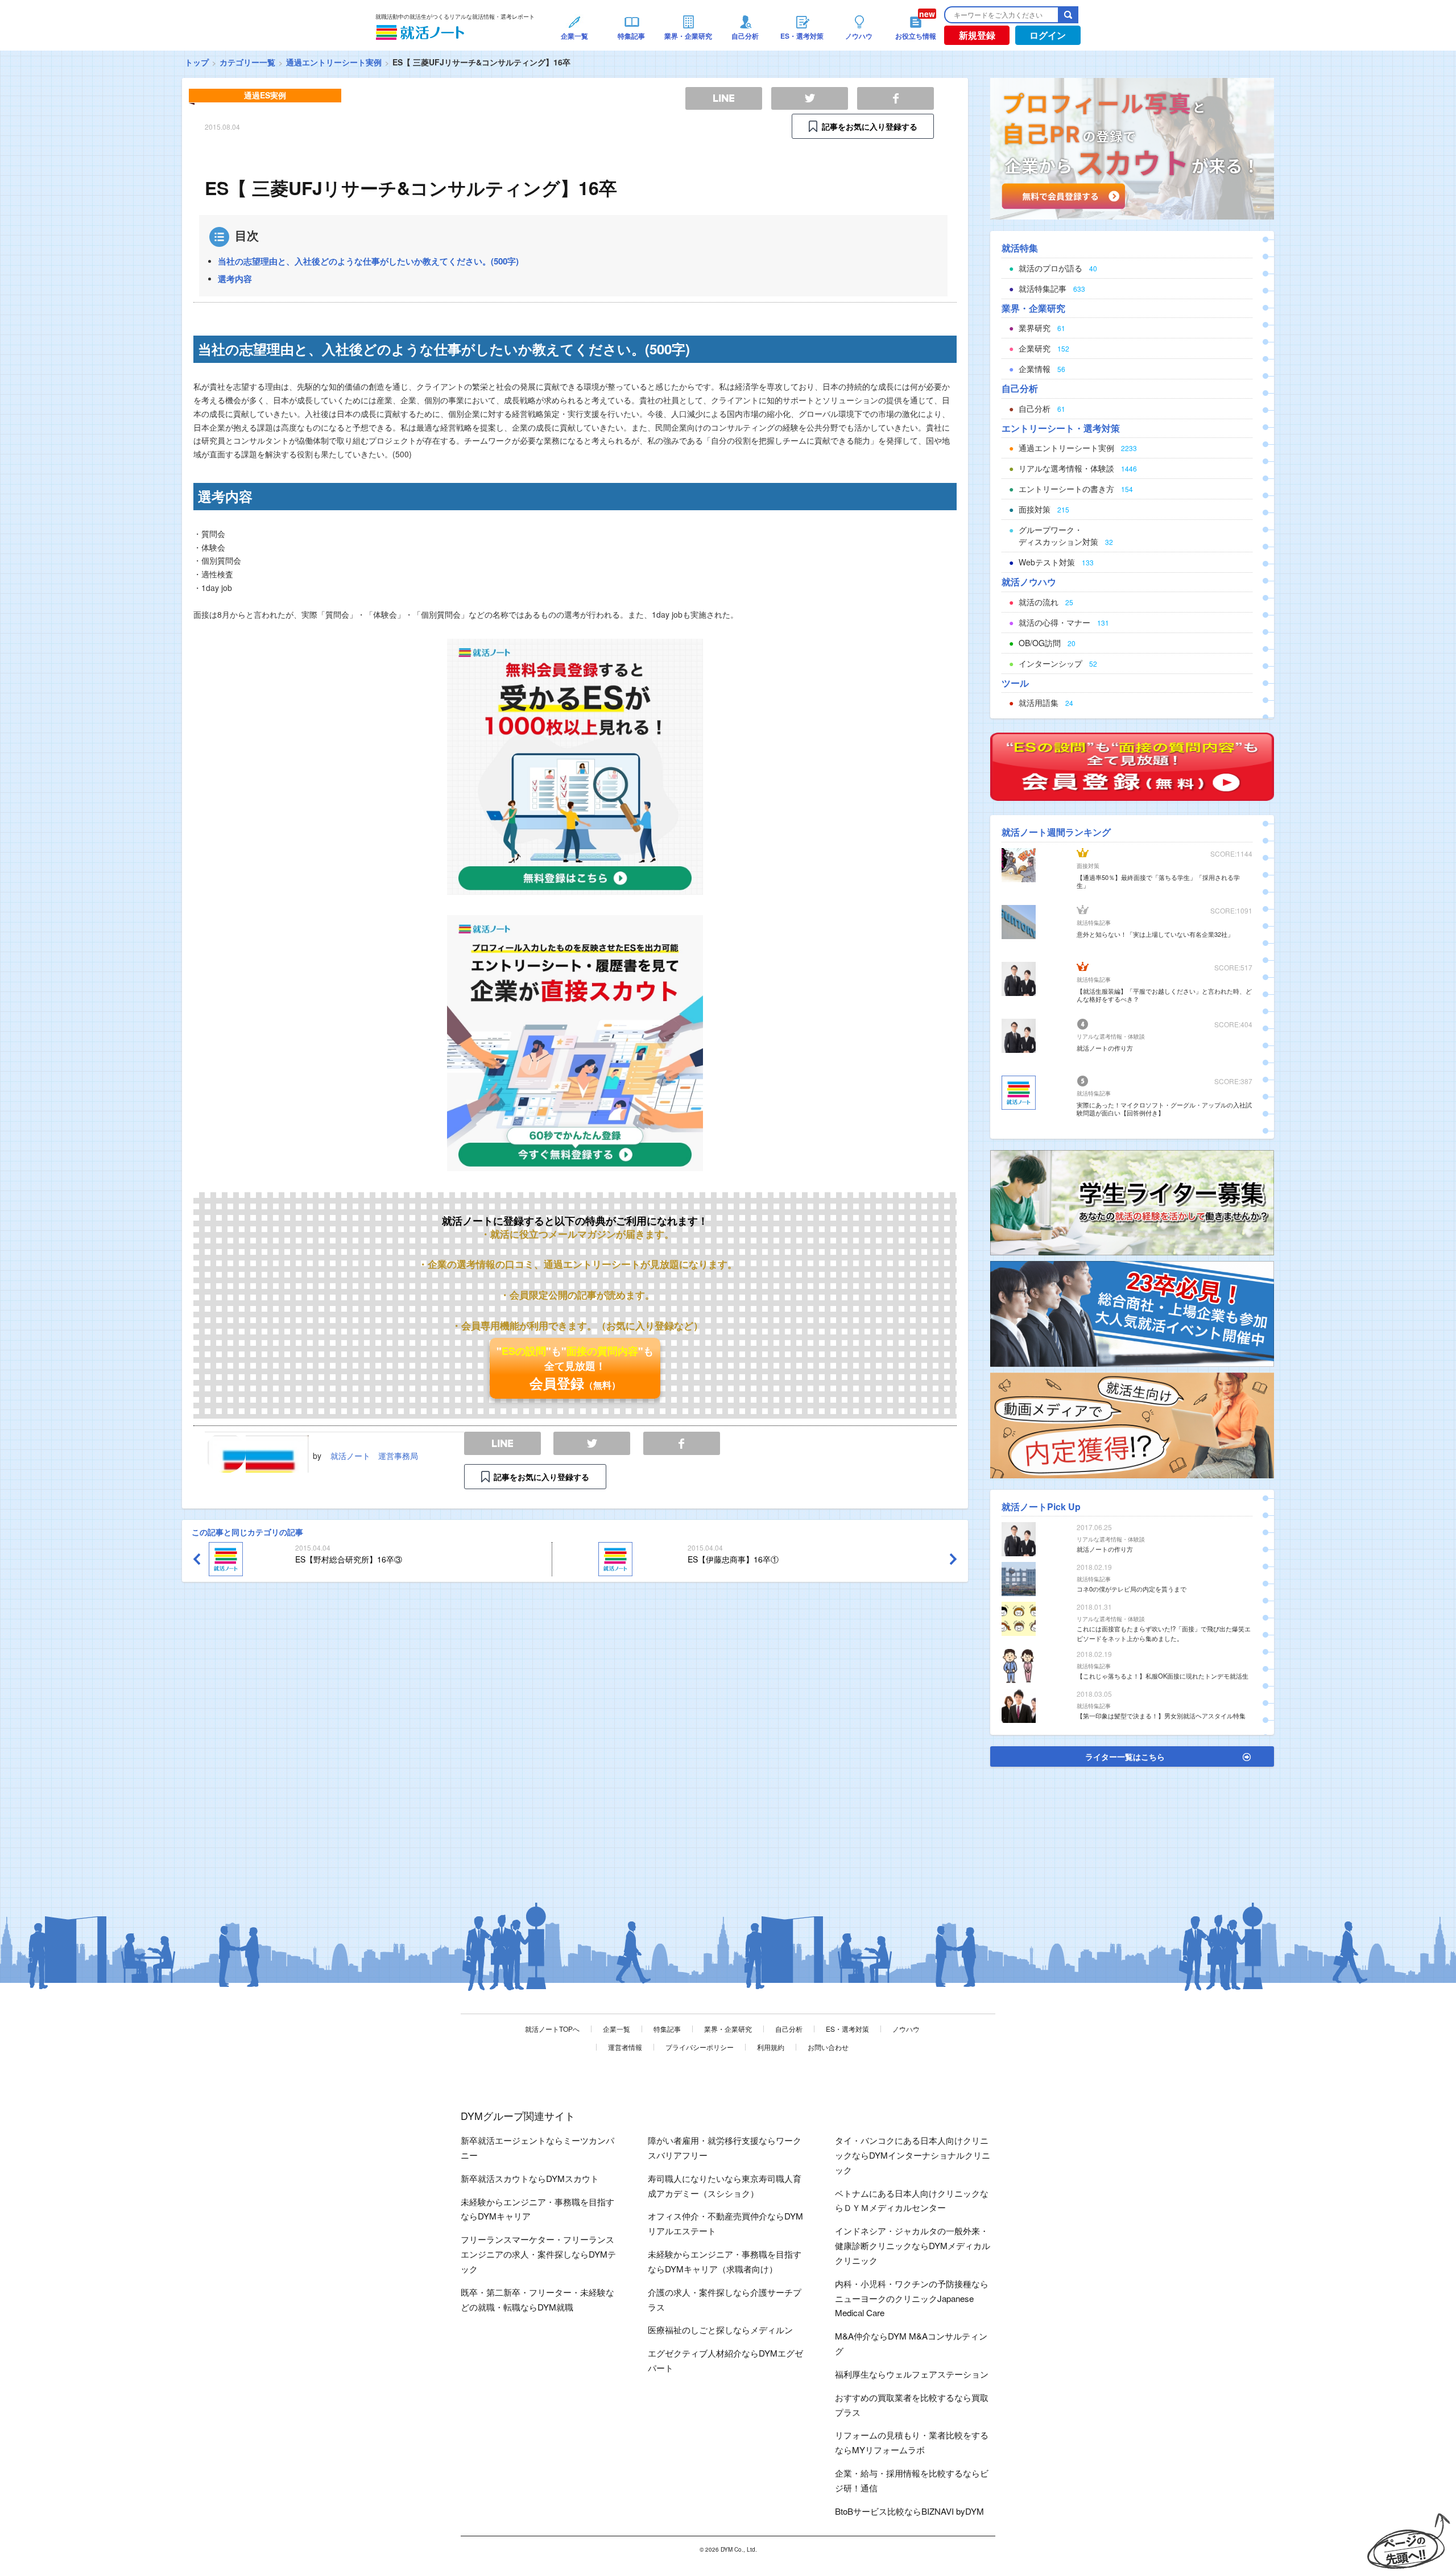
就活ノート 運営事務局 (374, 1456)
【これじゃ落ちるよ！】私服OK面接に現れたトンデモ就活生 (1163, 1676)
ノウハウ (906, 2029)
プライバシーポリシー (700, 2047)
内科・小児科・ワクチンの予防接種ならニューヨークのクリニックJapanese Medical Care (912, 2298)
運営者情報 (625, 2047)
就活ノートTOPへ (552, 2029)
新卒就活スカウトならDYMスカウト (530, 2178)
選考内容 (235, 279)
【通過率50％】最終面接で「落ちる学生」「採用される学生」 (1158, 881)
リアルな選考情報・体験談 (1111, 1036)
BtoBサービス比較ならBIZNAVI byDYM (909, 2511)
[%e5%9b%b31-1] (1132, 1424)
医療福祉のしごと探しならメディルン (720, 2330)
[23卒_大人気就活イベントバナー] (1132, 1313)
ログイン (1048, 35)
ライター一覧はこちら (1125, 1756)
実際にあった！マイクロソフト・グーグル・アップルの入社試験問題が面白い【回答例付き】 (1164, 1109)
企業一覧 (617, 2029)
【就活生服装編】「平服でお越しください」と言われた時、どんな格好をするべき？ (1164, 995)
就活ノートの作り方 (1105, 1048)
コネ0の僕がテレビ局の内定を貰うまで (1132, 1589)
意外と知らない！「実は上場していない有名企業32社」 (1155, 934)
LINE (502, 1443)
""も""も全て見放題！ (575, 1368)
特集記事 (667, 2029)
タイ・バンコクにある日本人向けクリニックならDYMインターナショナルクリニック (913, 2155)
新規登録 (977, 35)
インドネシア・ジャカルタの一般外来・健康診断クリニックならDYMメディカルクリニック (913, 2245)
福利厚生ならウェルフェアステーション (912, 2374)
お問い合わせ (828, 2047)
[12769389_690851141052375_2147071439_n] (1132, 1201)
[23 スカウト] (1132, 147)
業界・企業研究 (728, 2029)
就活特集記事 (1094, 923)
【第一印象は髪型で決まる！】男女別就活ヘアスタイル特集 (1161, 1716)
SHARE (682, 1443)
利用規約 (771, 2047)
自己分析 (789, 2029)
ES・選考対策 (847, 2029)
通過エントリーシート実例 (334, 62)
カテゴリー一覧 (247, 62)
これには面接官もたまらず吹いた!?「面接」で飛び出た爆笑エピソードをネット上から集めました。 (1164, 1633)
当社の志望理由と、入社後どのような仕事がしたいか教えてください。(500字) (368, 261)
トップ (197, 62)
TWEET (592, 1443)
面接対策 (1088, 866)
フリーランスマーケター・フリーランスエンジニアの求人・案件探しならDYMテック (538, 2254)
